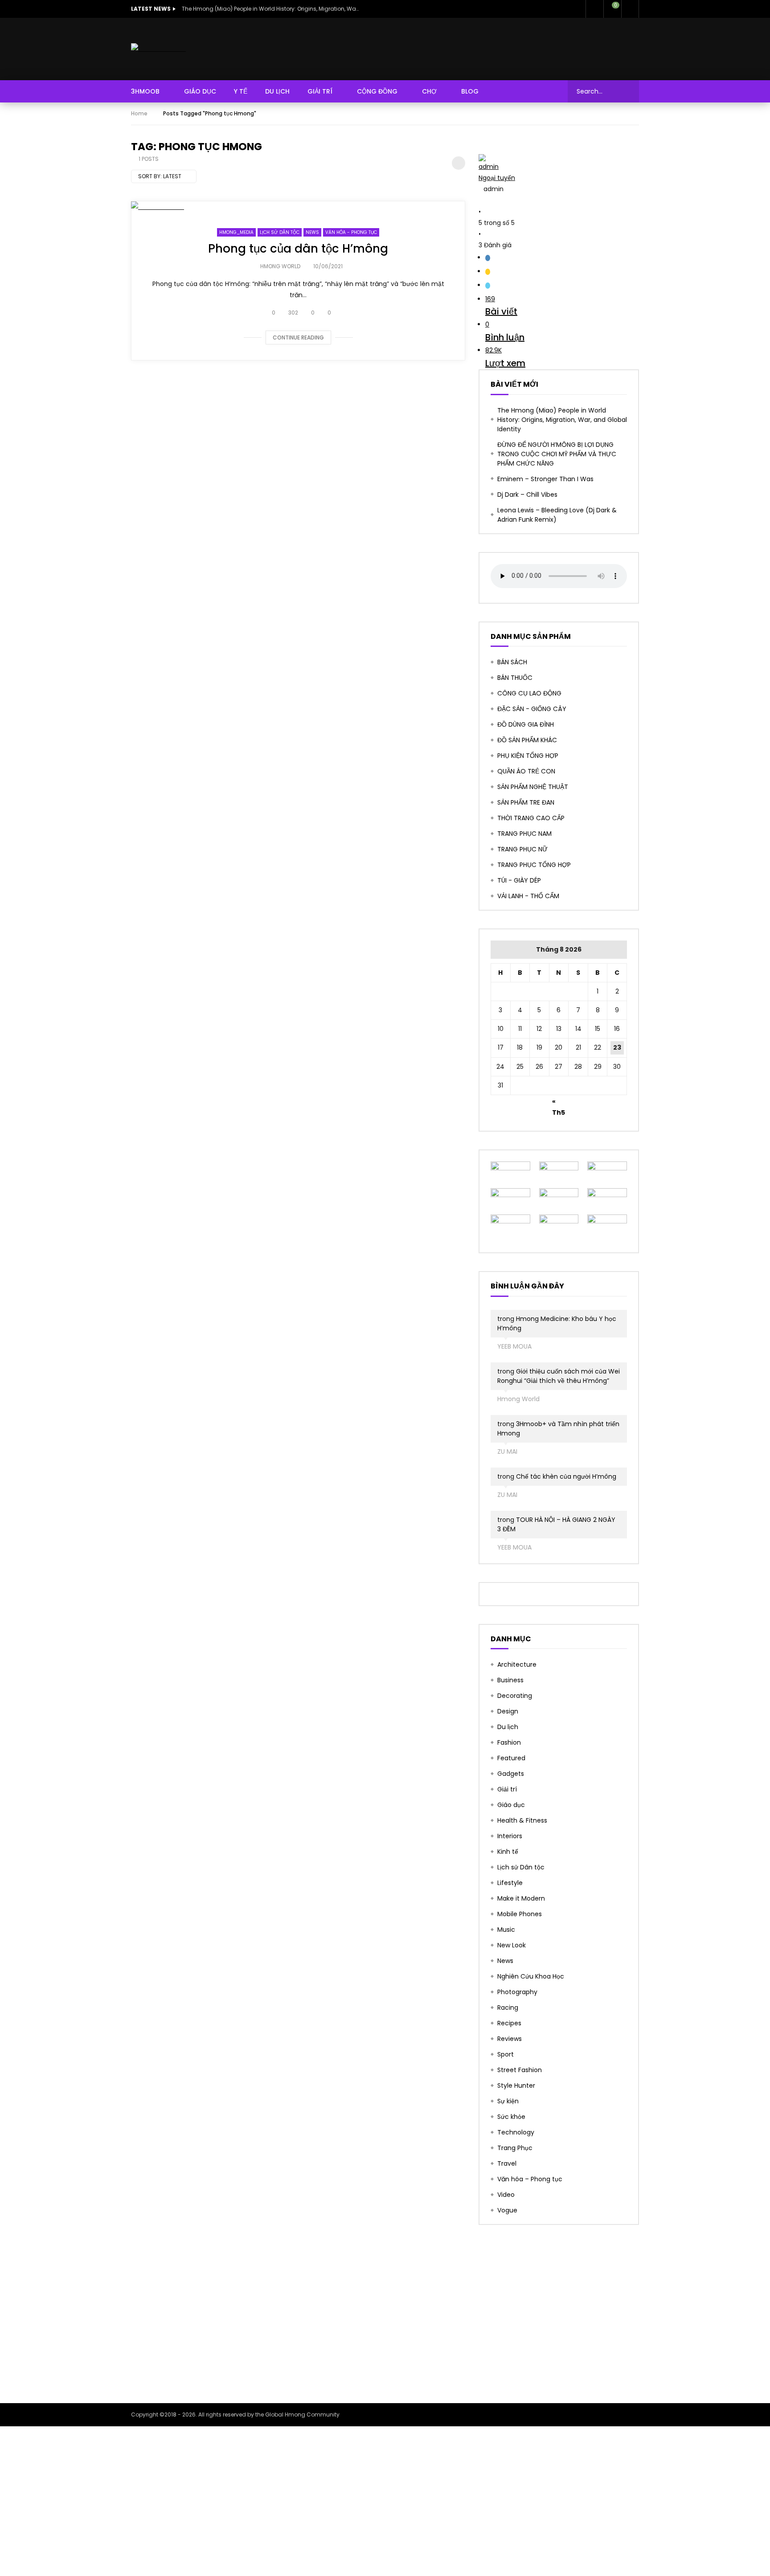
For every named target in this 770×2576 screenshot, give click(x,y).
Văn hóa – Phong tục (530, 2179)
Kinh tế (508, 1852)
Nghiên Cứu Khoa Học (531, 1976)
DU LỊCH (277, 91)
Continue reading (298, 337)
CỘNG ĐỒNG (377, 91)
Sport (506, 2054)
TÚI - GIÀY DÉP (519, 880)
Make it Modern (521, 1898)
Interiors (510, 1836)
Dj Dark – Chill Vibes (527, 495)
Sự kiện (508, 2101)
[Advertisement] (385, 2314)
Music (506, 1930)
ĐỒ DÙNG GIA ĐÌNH (526, 724)
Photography (517, 1992)
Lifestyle (510, 1883)
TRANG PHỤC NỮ (522, 849)
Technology (516, 2132)
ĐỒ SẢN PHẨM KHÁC (527, 740)
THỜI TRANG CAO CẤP (531, 818)
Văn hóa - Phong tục (351, 232)
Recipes (509, 2023)
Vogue (507, 2210)
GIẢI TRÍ (320, 91)
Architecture (517, 1664)
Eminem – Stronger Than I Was (545, 479)
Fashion (509, 1742)
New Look (512, 1945)
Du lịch (508, 1727)
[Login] (630, 9)
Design (508, 1711)
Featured (511, 1758)
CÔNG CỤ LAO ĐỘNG (529, 693)
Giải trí (507, 1789)
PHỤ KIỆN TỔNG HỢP (528, 756)
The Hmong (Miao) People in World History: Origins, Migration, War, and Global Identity (271, 9)
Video (506, 2195)
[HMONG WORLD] (158, 49)
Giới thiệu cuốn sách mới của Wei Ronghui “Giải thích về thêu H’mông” (559, 1376)
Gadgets (511, 1774)
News (312, 232)
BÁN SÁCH (512, 662)
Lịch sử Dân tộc (280, 232)
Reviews (510, 2039)
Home (139, 113)
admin (497, 172)
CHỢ (429, 91)
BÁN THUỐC (515, 678)
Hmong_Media (236, 232)
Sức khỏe (511, 2117)
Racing (508, 2008)
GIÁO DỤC (200, 91)
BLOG (470, 91)
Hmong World (280, 266)
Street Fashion (520, 2070)
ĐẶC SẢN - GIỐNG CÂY (532, 709)
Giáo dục (511, 1805)
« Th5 (559, 1103)
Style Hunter (516, 2085)
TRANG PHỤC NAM (524, 834)
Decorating (515, 1696)
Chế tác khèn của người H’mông (566, 1476)
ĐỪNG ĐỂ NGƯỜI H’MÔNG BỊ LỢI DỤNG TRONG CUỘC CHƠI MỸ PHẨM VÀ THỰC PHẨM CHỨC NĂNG (557, 454)
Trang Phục (515, 2148)
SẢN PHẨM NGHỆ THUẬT (533, 787)
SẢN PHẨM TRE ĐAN (526, 802)
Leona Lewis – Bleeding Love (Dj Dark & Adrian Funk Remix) (557, 515)
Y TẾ (241, 91)
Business (510, 1680)
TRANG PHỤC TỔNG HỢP (534, 865)
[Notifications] (594, 9)
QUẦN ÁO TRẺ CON (526, 771)
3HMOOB (145, 91)
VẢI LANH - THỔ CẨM (528, 896)
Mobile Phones (520, 1914)
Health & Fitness (522, 1820)
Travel (507, 2163)
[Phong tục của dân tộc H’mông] (298, 207)
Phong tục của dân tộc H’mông (298, 249)
